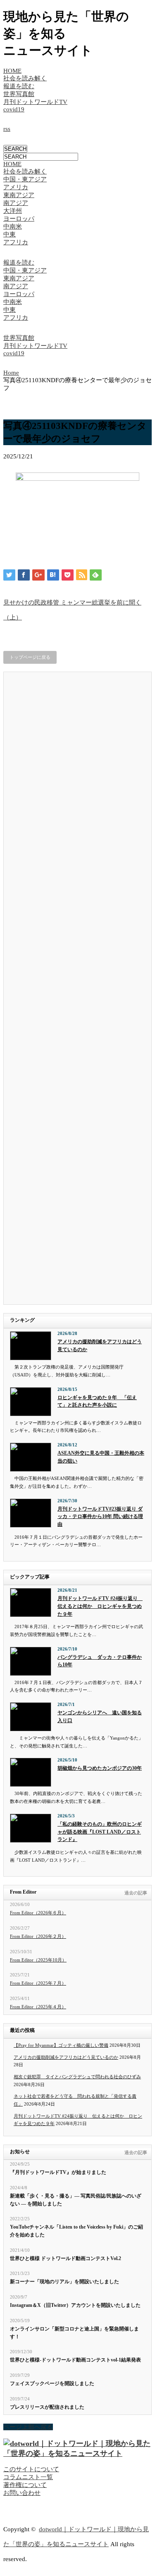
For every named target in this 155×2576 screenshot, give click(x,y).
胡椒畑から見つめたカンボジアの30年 (100, 1768)
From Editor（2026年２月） (38, 1936)
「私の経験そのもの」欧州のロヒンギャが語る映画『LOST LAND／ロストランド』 (100, 1832)
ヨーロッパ (19, 219)
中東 (10, 234)
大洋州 (13, 211)
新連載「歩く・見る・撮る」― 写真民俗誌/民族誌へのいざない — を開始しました (76, 2200)
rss (7, 129)
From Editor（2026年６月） (38, 1913)
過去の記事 (136, 1893)
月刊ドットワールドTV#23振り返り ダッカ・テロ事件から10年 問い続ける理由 (100, 1517)
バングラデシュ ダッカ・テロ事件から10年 (100, 1661)
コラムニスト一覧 (28, 2477)
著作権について (25, 2485)
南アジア (16, 203)
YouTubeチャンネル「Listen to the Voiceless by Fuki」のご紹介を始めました (76, 2231)
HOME (12, 71)
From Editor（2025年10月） (38, 1960)
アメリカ (16, 187)
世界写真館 (19, 94)
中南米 (13, 227)
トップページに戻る (30, 657)
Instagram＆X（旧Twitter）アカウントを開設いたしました (75, 2305)
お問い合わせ (22, 2493)
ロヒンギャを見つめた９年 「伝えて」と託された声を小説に (97, 1401)
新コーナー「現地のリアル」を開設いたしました (64, 2282)
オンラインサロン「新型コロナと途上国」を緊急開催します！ (74, 2333)
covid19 (14, 109)
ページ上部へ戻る (28, 2427)
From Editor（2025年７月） (38, 1983)
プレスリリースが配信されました (47, 2407)
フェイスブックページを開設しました (52, 2383)
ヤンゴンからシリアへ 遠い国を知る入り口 (100, 1717)
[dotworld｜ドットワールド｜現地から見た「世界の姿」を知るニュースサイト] (77, 2453)
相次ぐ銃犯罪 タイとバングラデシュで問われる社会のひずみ (77, 2077)
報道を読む (19, 86)
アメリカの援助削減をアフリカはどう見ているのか (100, 1346)
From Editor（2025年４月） (38, 2007)
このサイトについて (31, 2469)
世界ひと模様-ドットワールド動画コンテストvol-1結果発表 (75, 2360)
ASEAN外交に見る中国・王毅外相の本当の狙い (101, 1457)
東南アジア (19, 195)
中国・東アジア (25, 179)
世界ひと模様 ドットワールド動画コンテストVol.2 (66, 2258)
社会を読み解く (25, 78)
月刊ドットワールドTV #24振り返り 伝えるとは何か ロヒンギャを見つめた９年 (100, 1606)
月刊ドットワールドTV (35, 102)
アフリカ (16, 242)
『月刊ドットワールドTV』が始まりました (58, 2172)
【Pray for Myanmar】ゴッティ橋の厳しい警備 (61, 2045)
